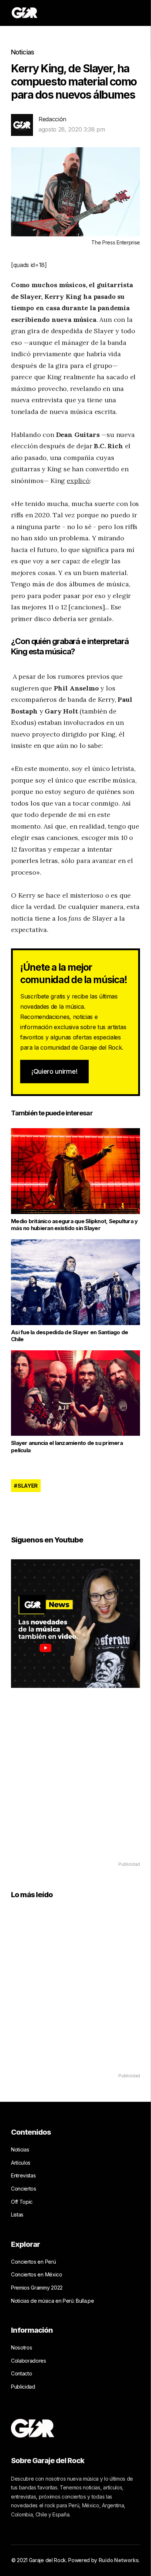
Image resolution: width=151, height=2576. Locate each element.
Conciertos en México (37, 2274)
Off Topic (22, 2202)
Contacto (21, 2373)
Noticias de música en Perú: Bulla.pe (52, 2301)
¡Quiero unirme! (54, 1071)
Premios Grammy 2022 (37, 2288)
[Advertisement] (75, 1785)
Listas (17, 2214)
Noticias (23, 52)
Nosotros (21, 2347)
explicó (78, 481)
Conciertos (24, 2189)
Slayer (28, 1486)
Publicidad (23, 2387)
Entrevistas (23, 2175)
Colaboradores (29, 2361)
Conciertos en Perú (33, 2262)
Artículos (21, 2163)
